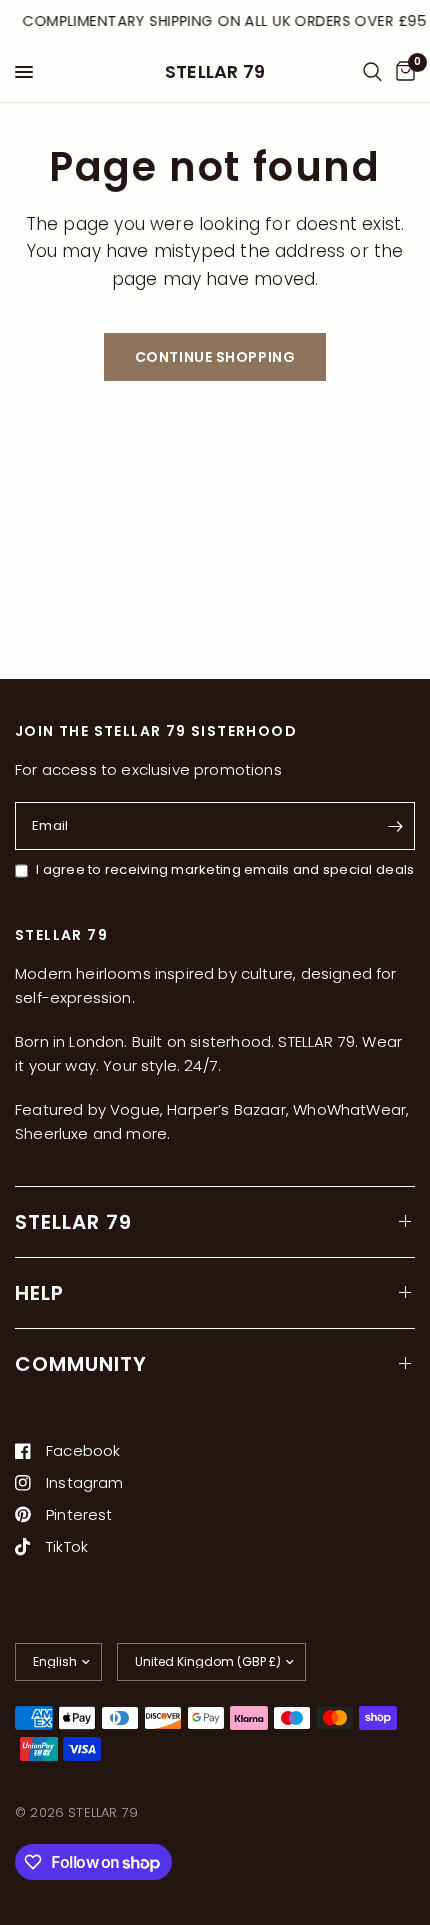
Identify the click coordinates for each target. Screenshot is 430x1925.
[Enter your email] (395, 826)
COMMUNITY (81, 1364)
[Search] (372, 72)
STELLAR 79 (215, 72)
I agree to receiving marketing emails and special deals (225, 869)
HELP (39, 1293)
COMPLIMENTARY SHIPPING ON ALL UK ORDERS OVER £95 (223, 21)
